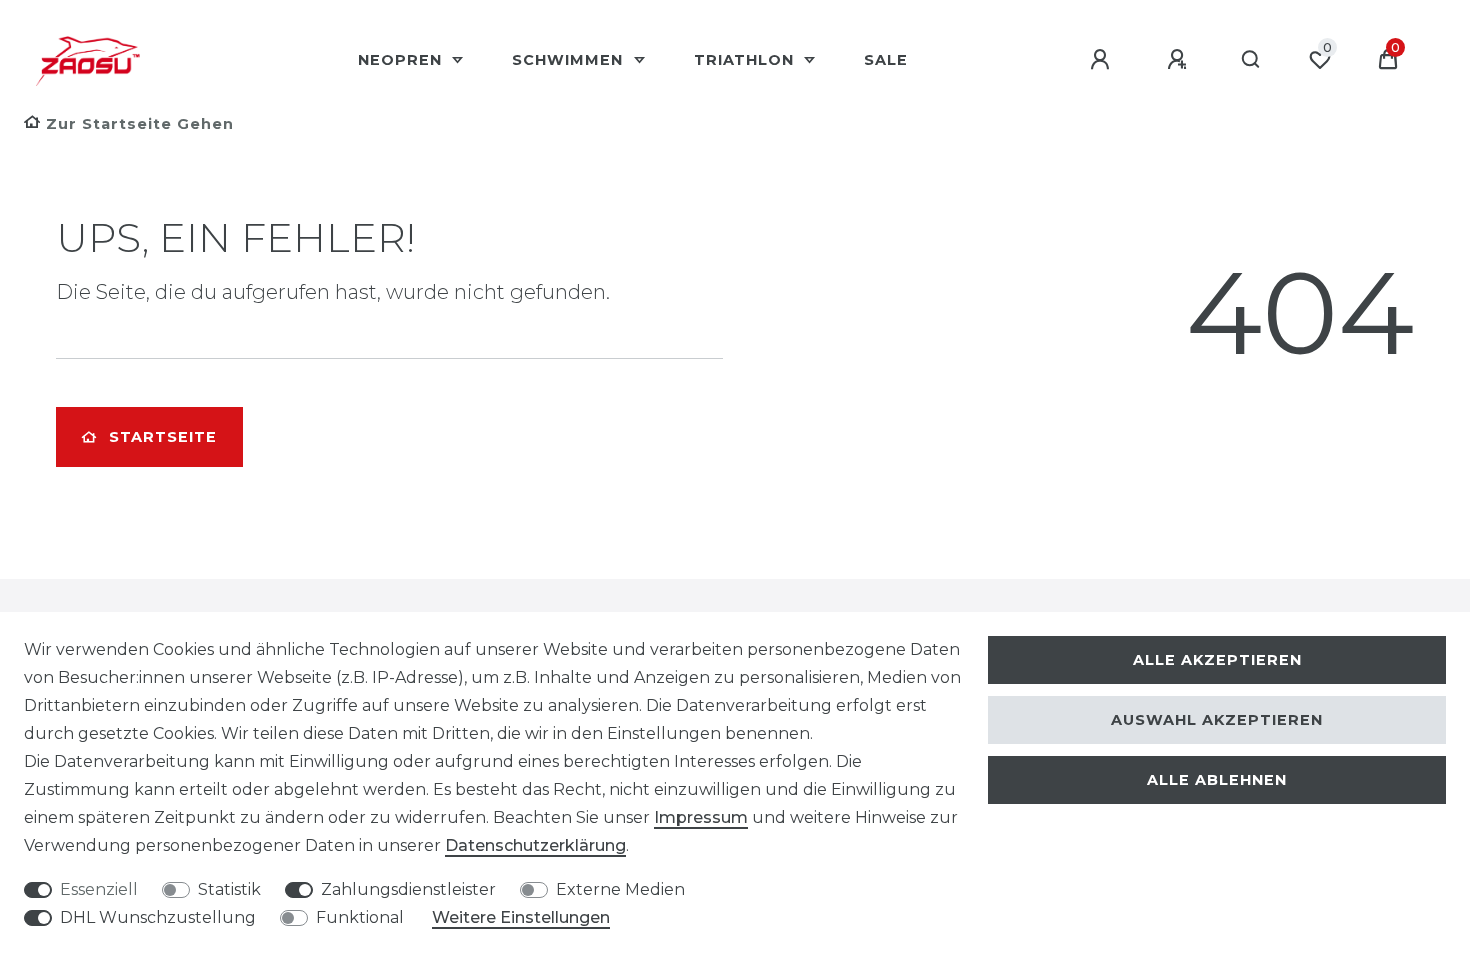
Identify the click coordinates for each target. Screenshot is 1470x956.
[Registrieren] (1180, 60)
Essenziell (99, 889)
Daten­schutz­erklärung (535, 845)
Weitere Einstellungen (521, 917)
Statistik (229, 889)
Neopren (402, 60)
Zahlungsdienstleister (408, 889)
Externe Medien (620, 889)
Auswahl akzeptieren (1217, 720)
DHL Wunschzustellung (158, 917)
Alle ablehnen (1217, 780)
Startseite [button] (163, 437)
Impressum (701, 817)
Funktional (360, 917)
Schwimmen (570, 60)
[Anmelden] (1103, 60)
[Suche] (1251, 60)
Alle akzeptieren (1217, 660)
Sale (886, 60)
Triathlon (746, 60)
